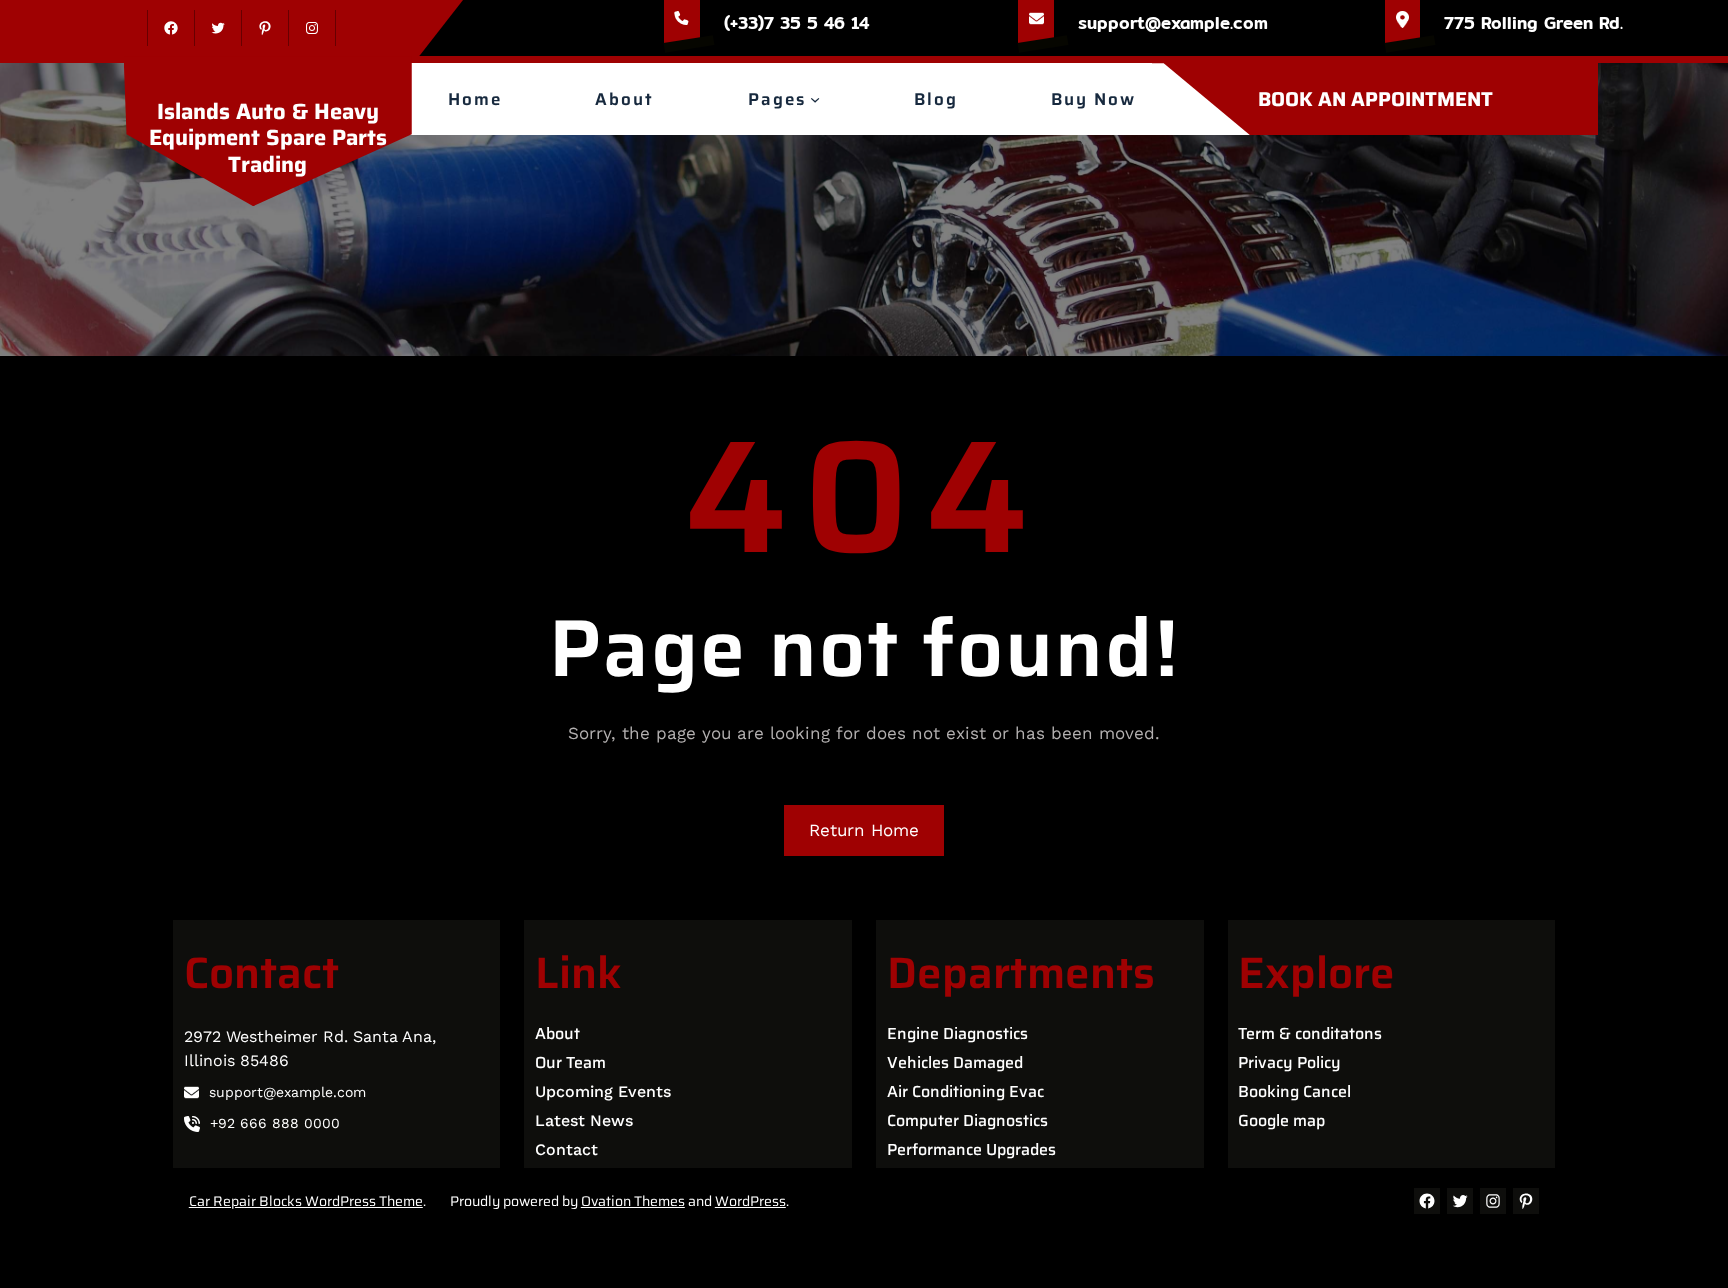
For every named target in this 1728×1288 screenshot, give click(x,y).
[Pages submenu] (815, 99)
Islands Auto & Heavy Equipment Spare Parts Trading (268, 138)
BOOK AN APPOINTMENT (1375, 99)
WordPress (750, 1201)
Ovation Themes (633, 1201)
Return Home (864, 830)
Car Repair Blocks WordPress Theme (306, 1201)
